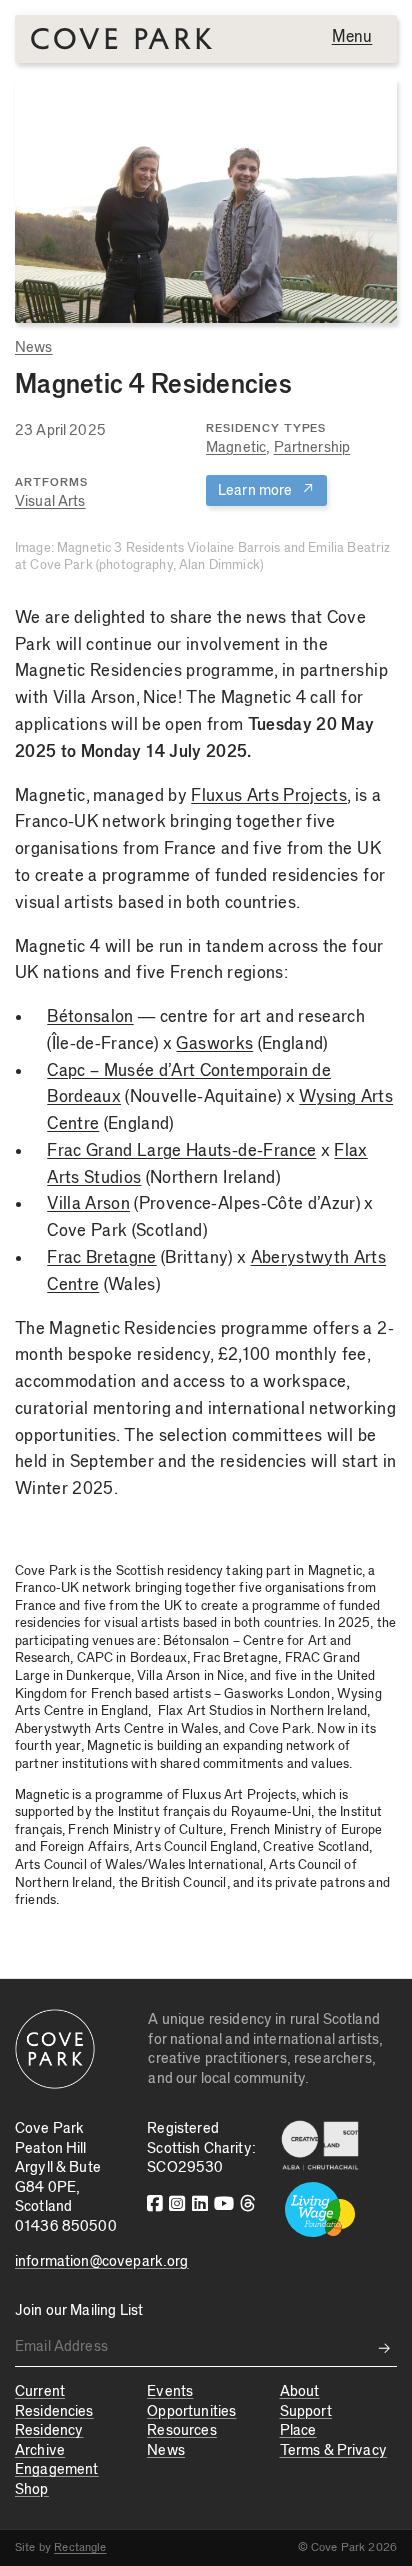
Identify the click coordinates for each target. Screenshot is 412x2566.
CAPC (95, 1658)
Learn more (266, 489)
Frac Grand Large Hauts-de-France (181, 1151)
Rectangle (80, 2547)
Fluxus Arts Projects (269, 796)
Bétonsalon (90, 1017)
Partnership (312, 447)
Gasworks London (277, 1694)
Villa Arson (88, 1204)
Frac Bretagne (102, 1258)
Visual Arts (50, 501)
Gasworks (214, 1044)
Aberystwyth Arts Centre (89, 1729)
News (34, 347)
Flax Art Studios (205, 1711)
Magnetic (236, 447)
